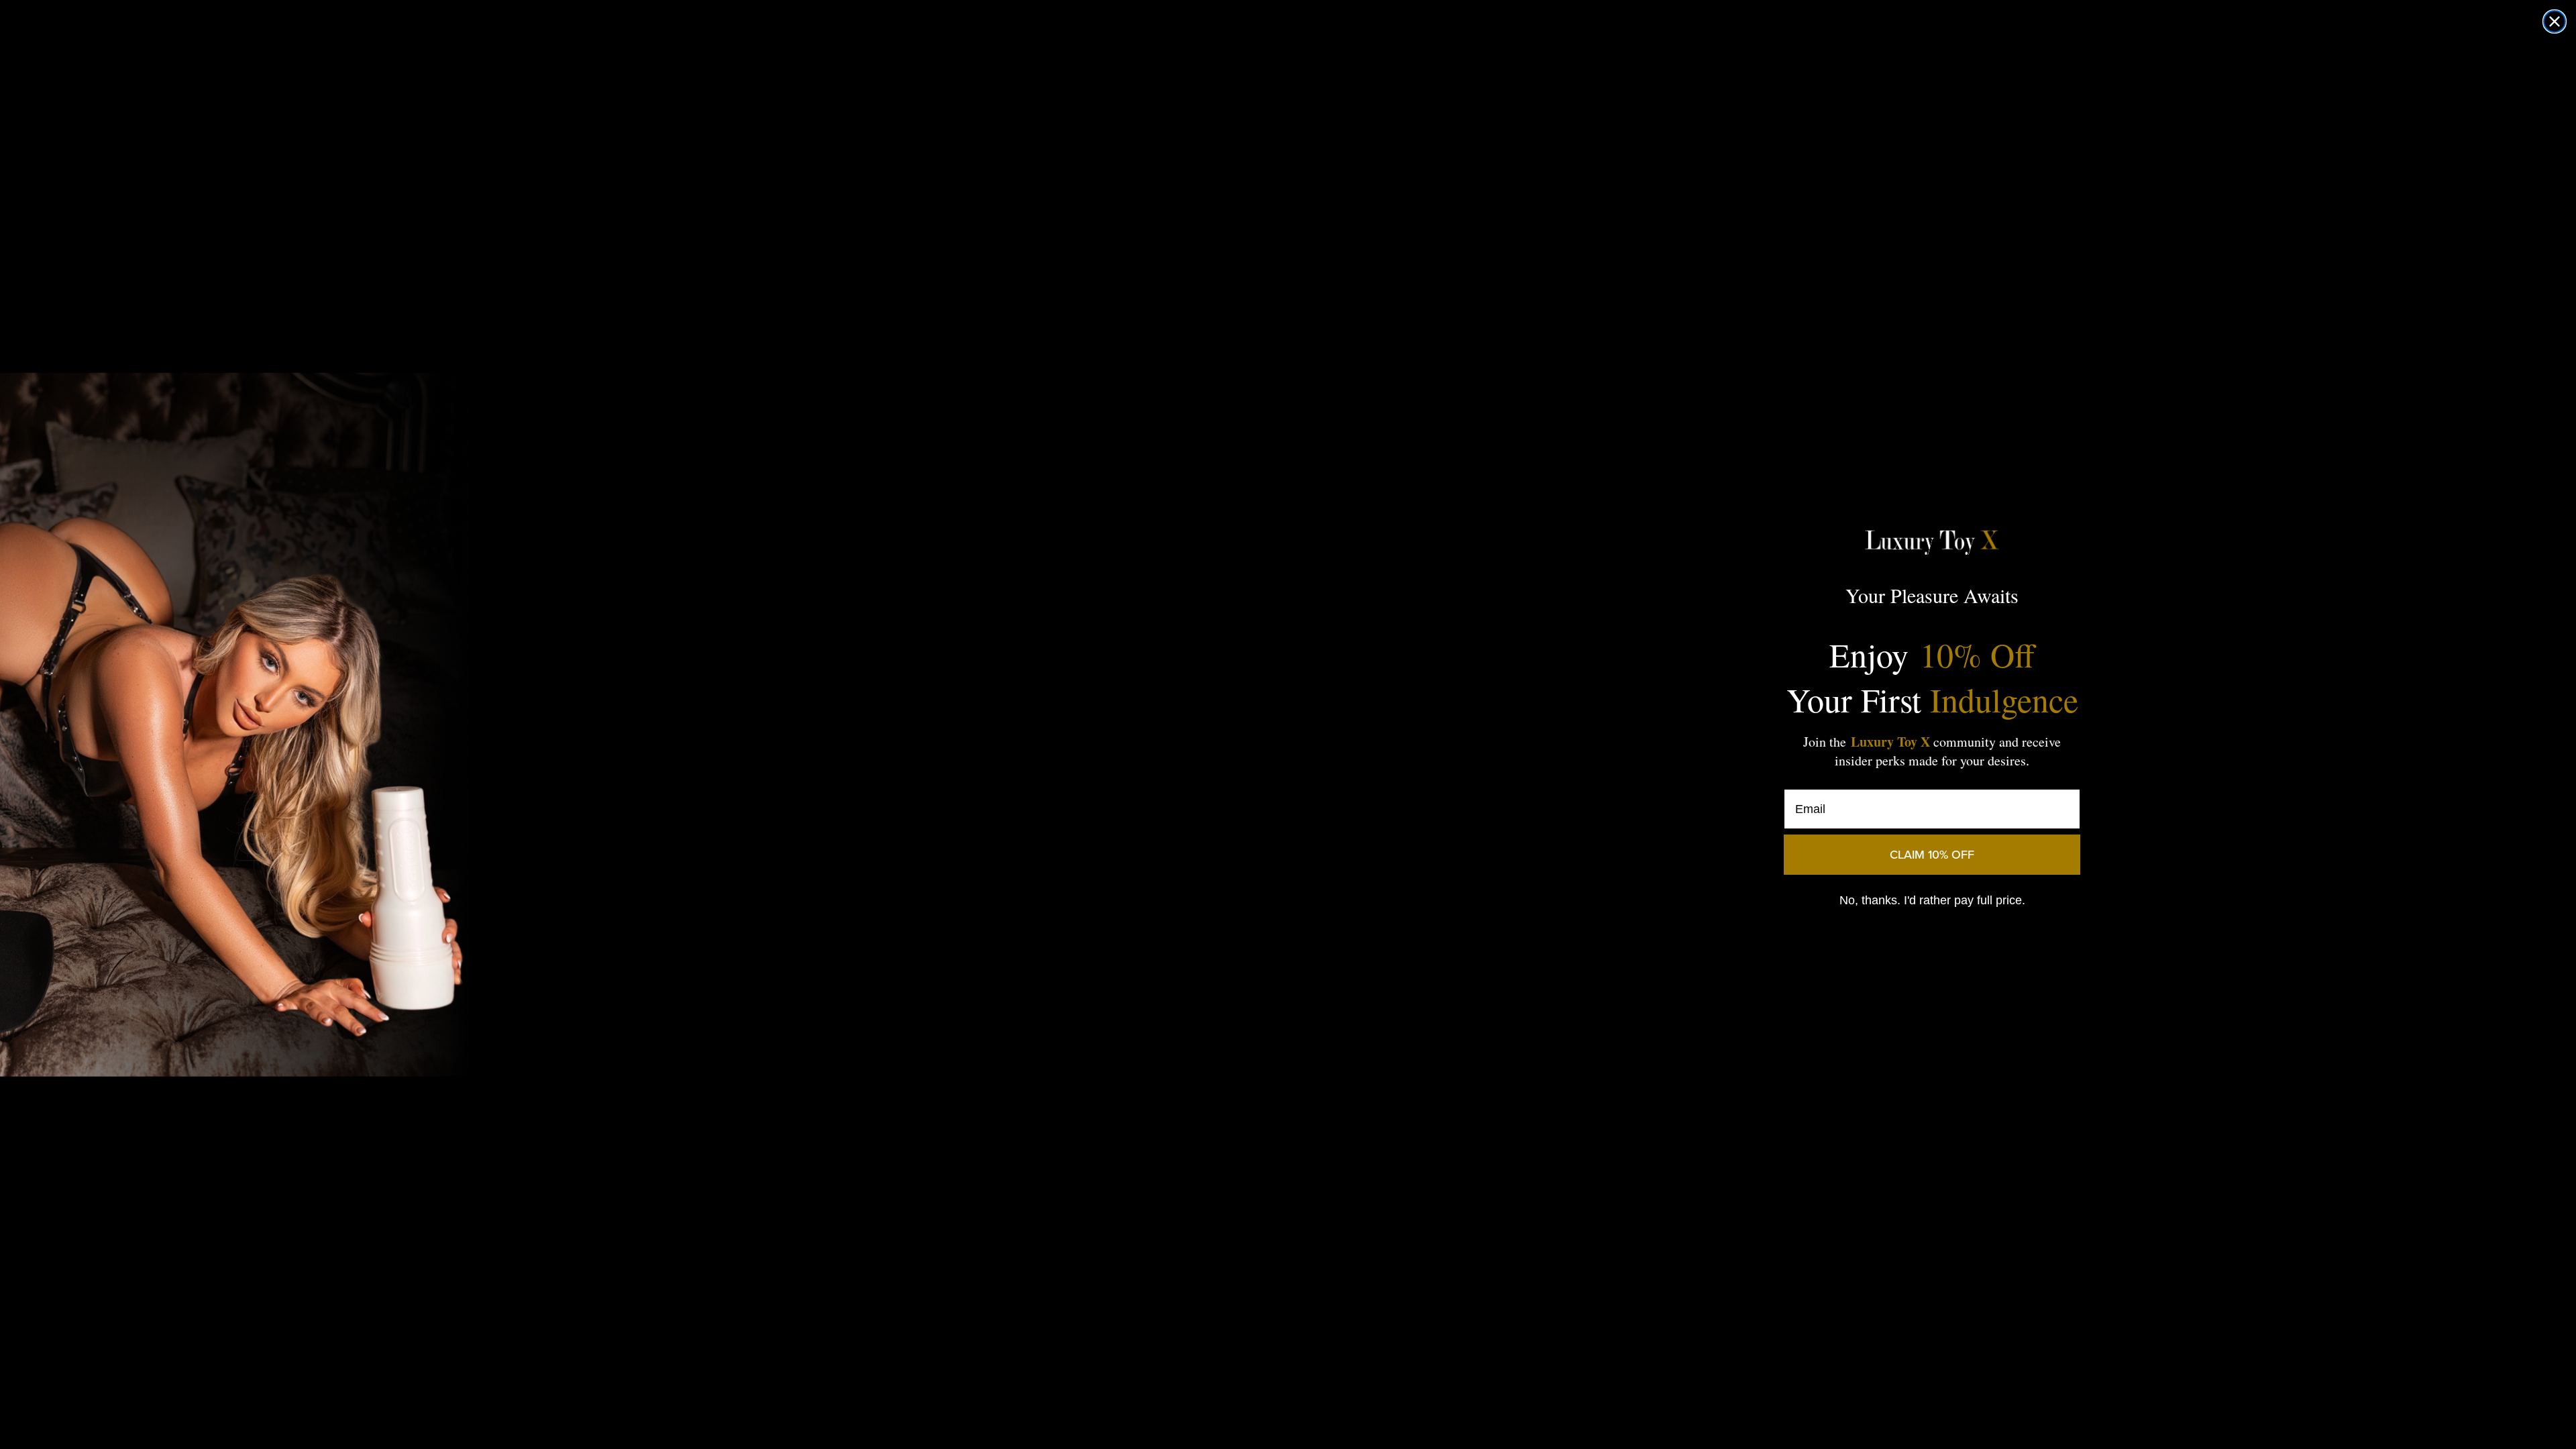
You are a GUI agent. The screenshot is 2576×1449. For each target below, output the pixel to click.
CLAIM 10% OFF (1932, 854)
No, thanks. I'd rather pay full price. (1932, 900)
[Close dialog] (2555, 21)
